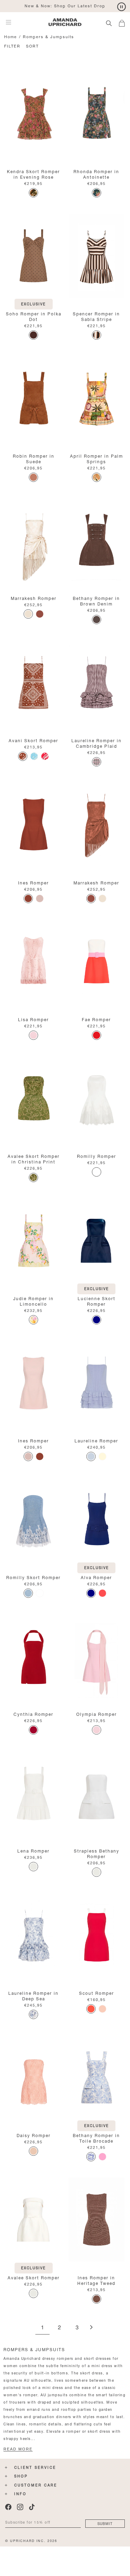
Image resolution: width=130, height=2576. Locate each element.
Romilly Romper (97, 1156)
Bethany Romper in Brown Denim (96, 600)
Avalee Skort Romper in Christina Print (34, 1158)
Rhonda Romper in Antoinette (96, 174)
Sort (32, 46)
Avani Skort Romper (33, 740)
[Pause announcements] (122, 7)
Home (11, 36)
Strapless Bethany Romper (97, 1853)
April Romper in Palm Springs (97, 458)
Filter (12, 46)
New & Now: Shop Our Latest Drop (65, 5)
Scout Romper (97, 1993)
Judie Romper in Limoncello (33, 1301)
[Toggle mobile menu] (8, 22)
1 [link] (42, 2328)
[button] (124, 22)
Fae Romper (96, 1019)
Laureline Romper (96, 1440)
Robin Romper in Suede (34, 458)
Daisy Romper (34, 2135)
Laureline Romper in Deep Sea (33, 1995)
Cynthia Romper (33, 1714)
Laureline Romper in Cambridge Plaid (97, 743)
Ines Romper (33, 882)
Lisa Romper (33, 1019)
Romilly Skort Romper (33, 1577)
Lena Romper (33, 1850)
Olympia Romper (97, 1714)
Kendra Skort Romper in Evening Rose (33, 174)
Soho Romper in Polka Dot (34, 316)
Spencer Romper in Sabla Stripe (96, 316)
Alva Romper (96, 1577)
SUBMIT (105, 2523)
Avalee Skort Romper (34, 2277)
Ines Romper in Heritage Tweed (96, 2280)
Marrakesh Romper (34, 598)
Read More (18, 2449)
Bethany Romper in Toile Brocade (96, 2138)
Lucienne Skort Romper (97, 1301)
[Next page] (91, 2328)
